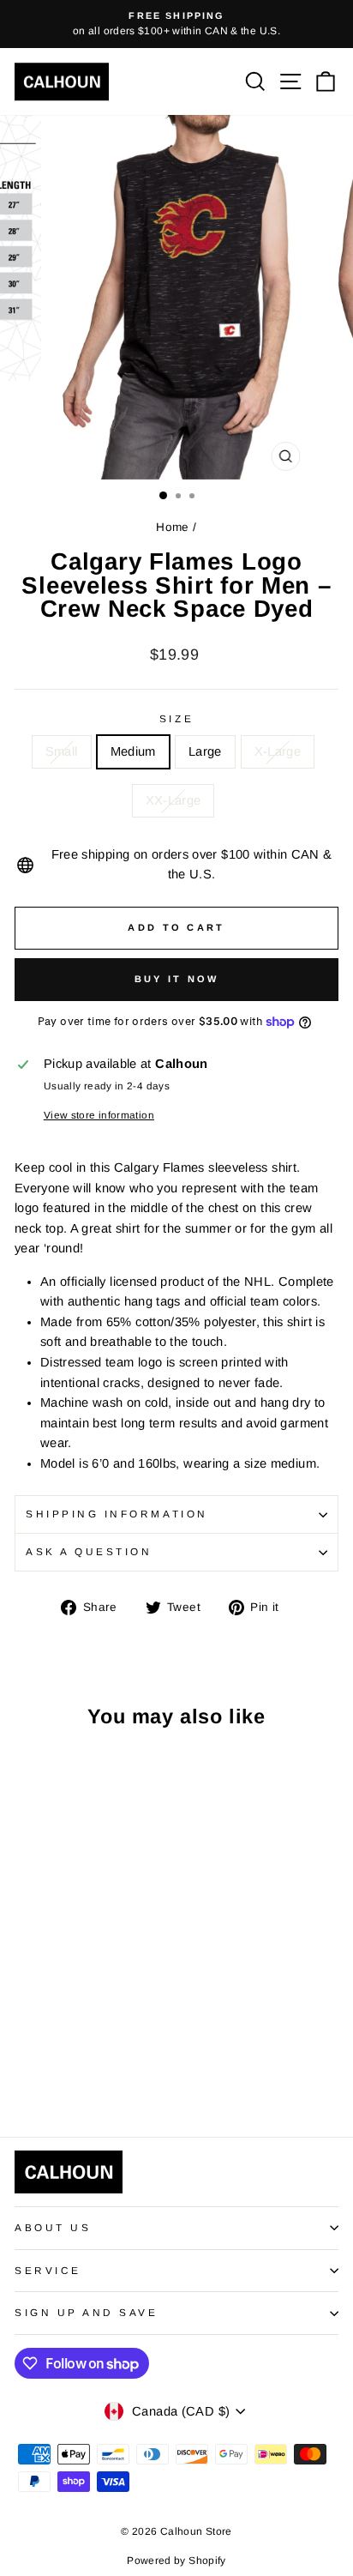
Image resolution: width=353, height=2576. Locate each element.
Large (205, 751)
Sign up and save (87, 2312)
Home (172, 527)
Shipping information (117, 1514)
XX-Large (174, 800)
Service (48, 2270)
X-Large (278, 751)
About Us (53, 2227)
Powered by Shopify (176, 2561)
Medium (133, 751)
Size (176, 718)
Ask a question (89, 1551)
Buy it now (177, 979)
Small (62, 751)
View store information (99, 1115)
